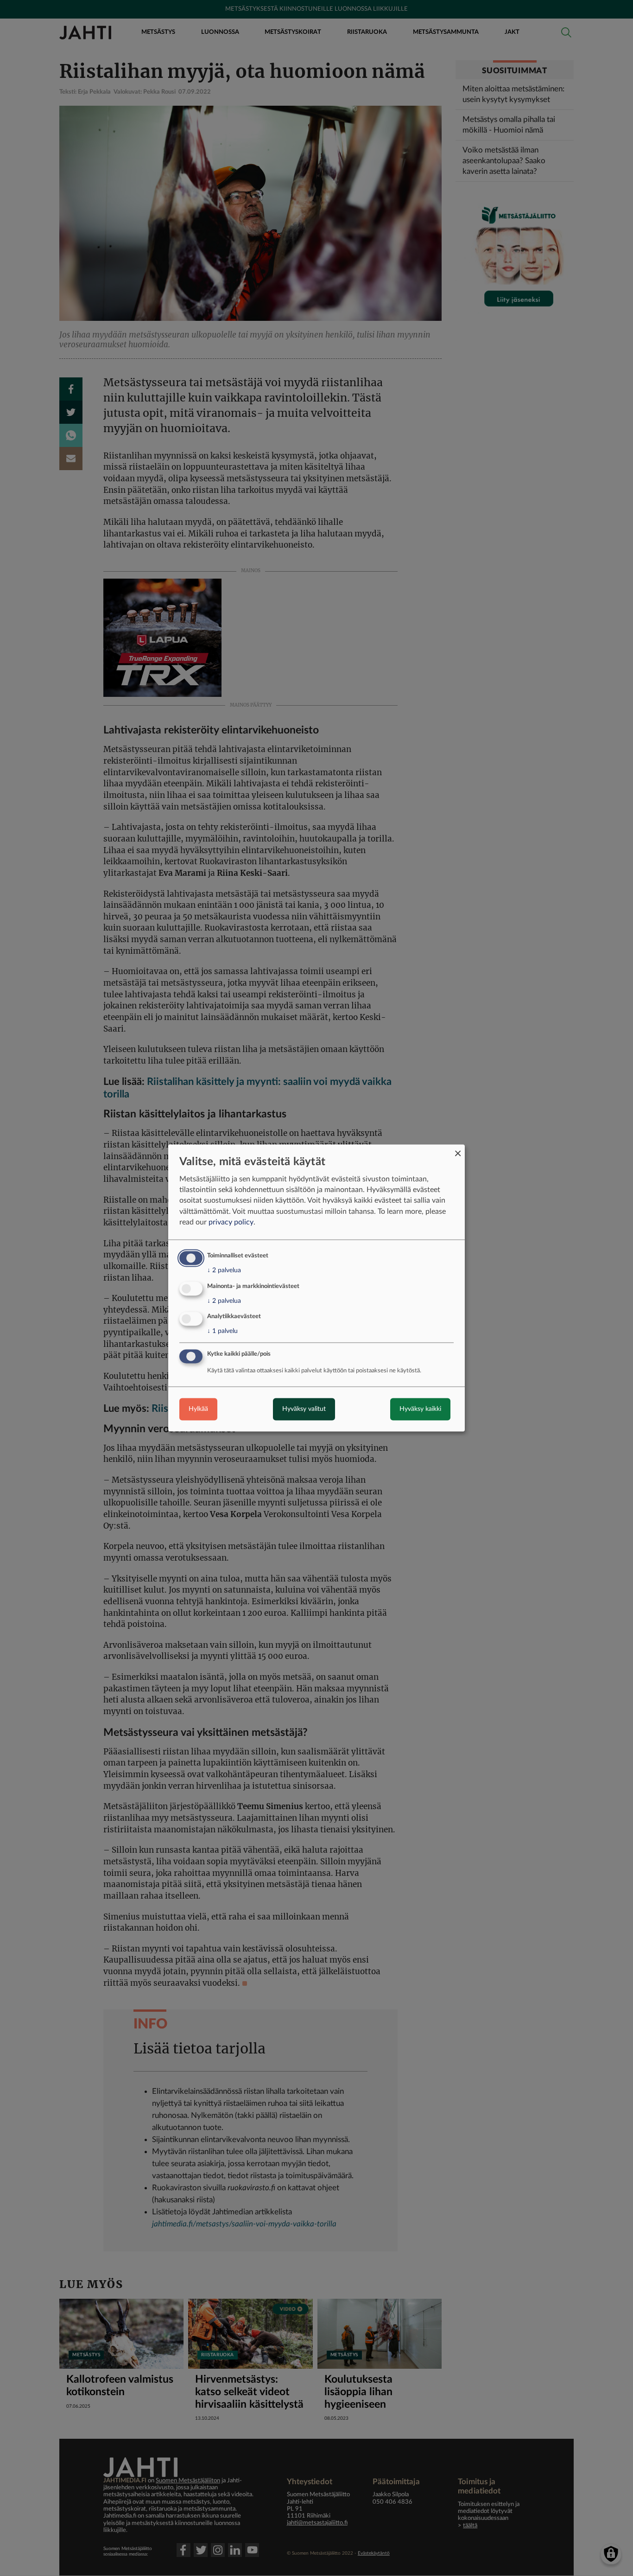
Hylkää (198, 1409)
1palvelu (222, 1332)
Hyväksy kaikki (420, 1409)
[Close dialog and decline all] (458, 1150)
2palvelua (224, 1270)
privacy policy (231, 1222)
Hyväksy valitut (304, 1409)
